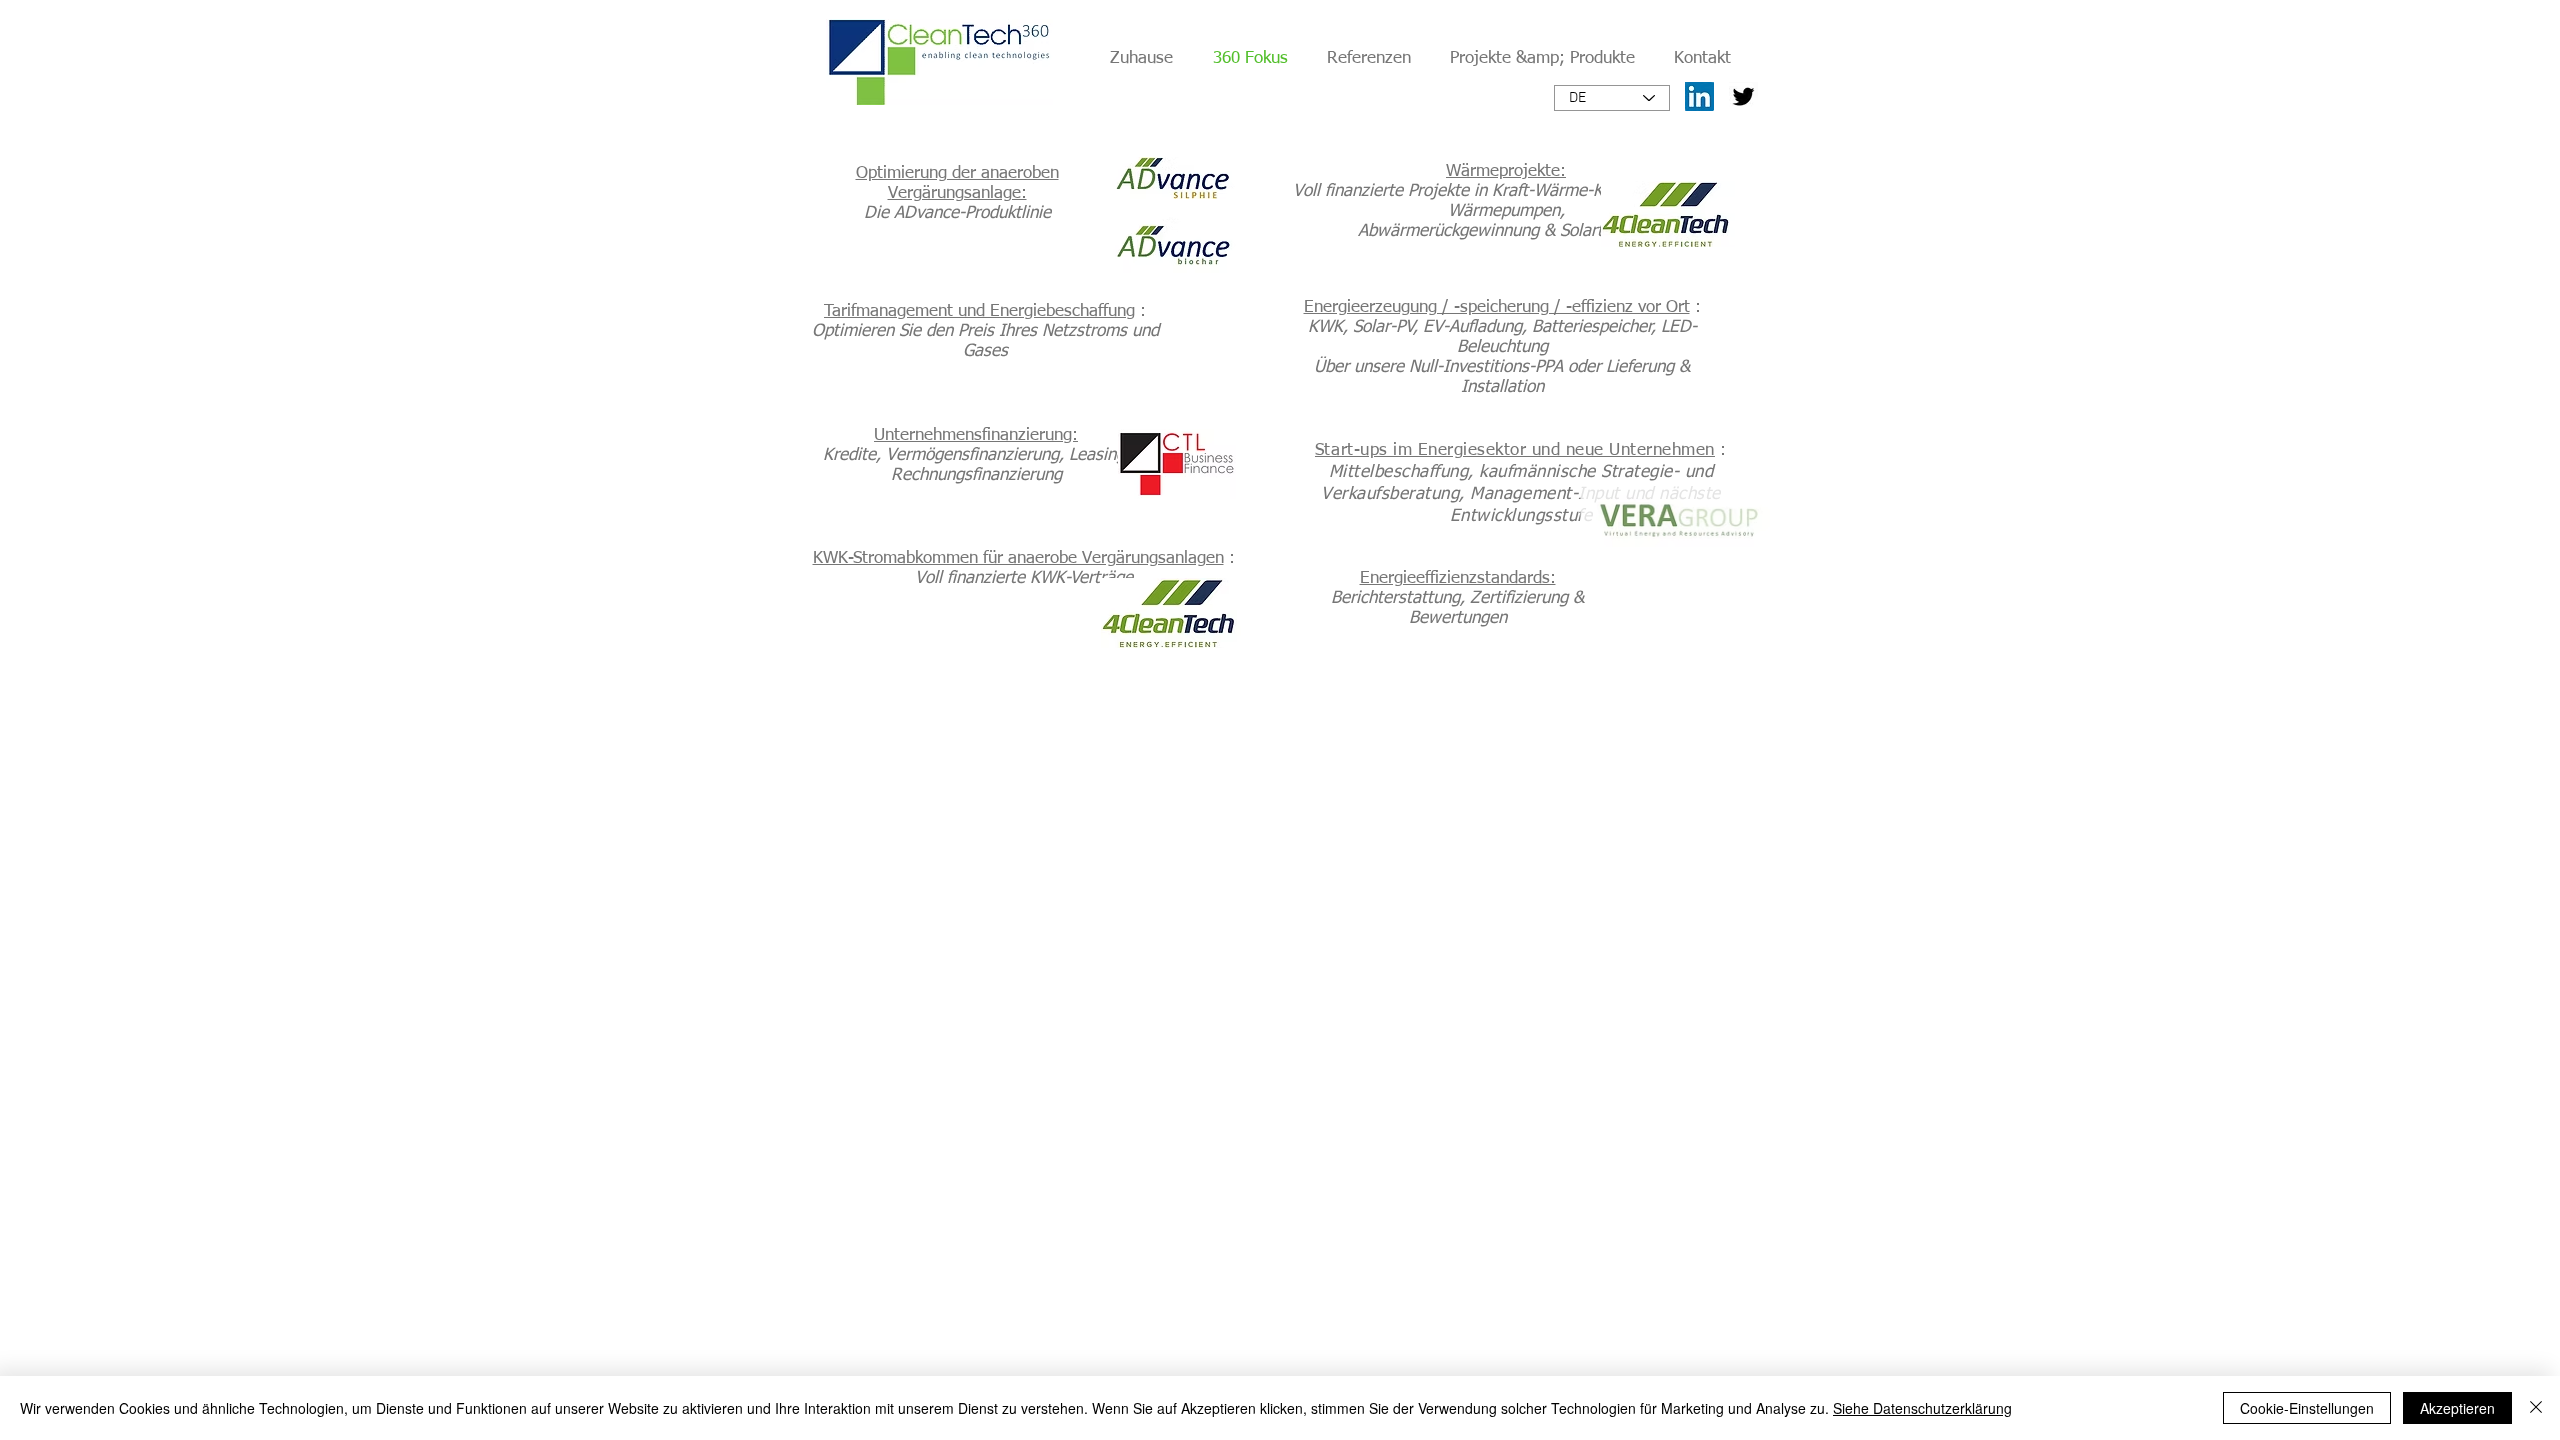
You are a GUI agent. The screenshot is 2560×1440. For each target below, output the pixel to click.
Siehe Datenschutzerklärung (1922, 1408)
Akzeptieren (2457, 1408)
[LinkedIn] (1699, 96)
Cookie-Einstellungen (2307, 1408)
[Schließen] (2536, 1408)
